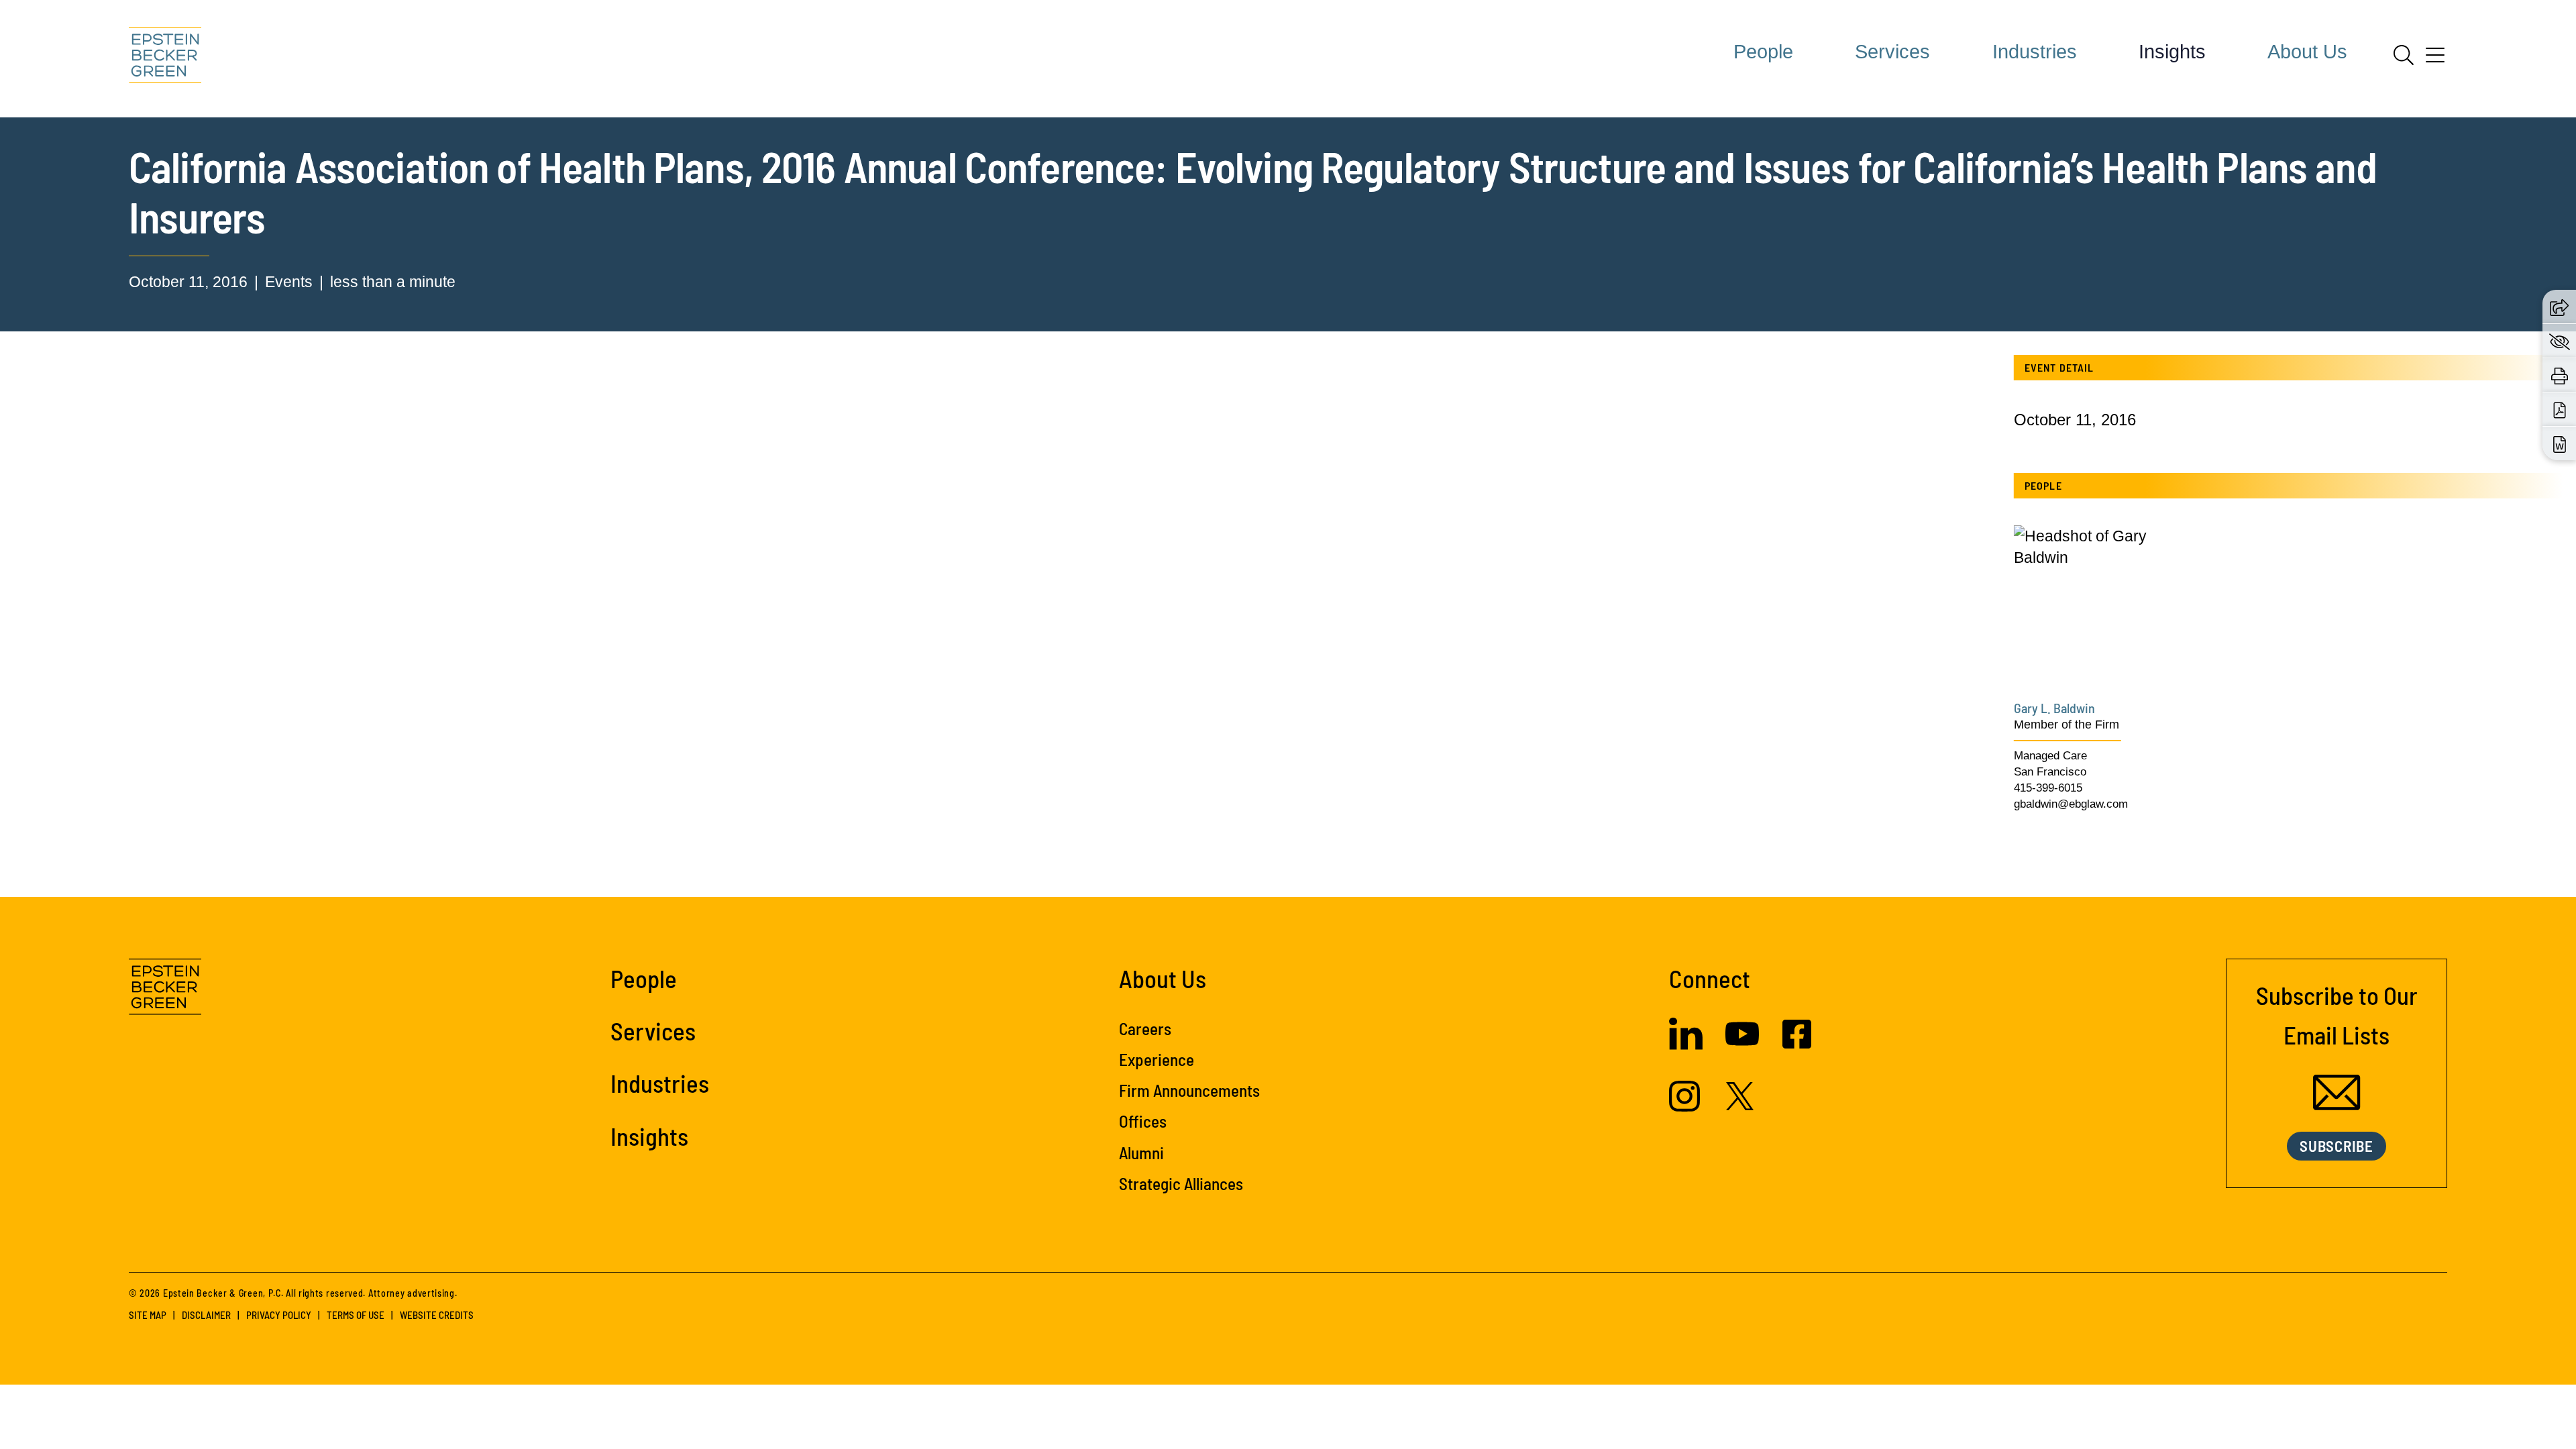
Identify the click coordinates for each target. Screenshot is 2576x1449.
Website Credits (437, 1315)
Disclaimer (206, 1315)
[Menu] (2435, 60)
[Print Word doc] (2560, 444)
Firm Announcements (1189, 1090)
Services (1892, 52)
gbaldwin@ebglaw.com (2071, 804)
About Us (2307, 52)
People (1763, 52)
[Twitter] (1740, 1105)
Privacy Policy (279, 1315)
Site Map (148, 1315)
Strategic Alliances (1181, 1183)
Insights (2172, 52)
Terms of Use (356, 1315)
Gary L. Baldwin (2054, 708)
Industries (2035, 52)
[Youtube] (1742, 1045)
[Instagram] (1686, 1106)
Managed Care (2050, 756)
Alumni (1141, 1152)
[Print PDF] (2560, 410)
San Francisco (2050, 772)
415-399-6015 (2048, 788)
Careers (1145, 1028)
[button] (2559, 307)
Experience (1157, 1059)
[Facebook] (1797, 1043)
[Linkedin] (1686, 1044)
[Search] (2404, 55)
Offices (1143, 1121)
